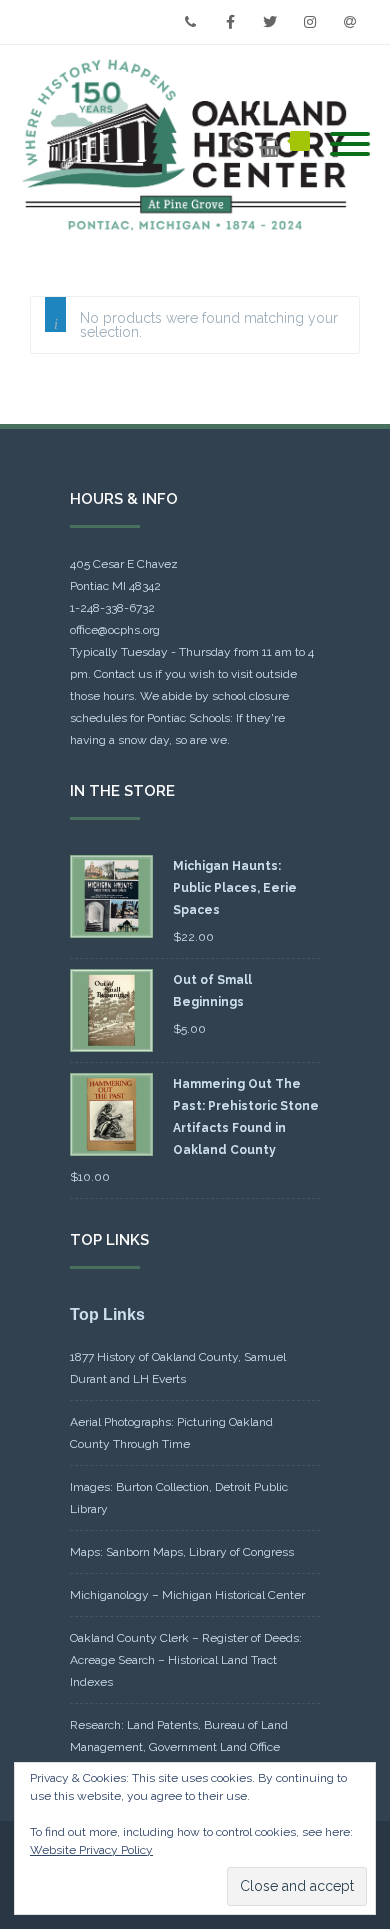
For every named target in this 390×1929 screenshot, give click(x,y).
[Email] (350, 22)
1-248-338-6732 (112, 608)
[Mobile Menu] (350, 145)
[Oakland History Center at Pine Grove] (189, 145)
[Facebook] (230, 22)
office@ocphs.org (115, 630)
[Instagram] (310, 22)
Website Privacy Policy (91, 1850)
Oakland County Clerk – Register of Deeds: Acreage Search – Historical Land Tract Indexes (186, 1660)
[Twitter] (270, 22)
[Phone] (190, 22)
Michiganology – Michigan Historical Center (187, 1595)
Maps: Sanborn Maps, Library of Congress (182, 1552)
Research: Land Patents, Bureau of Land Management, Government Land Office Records (179, 1747)
